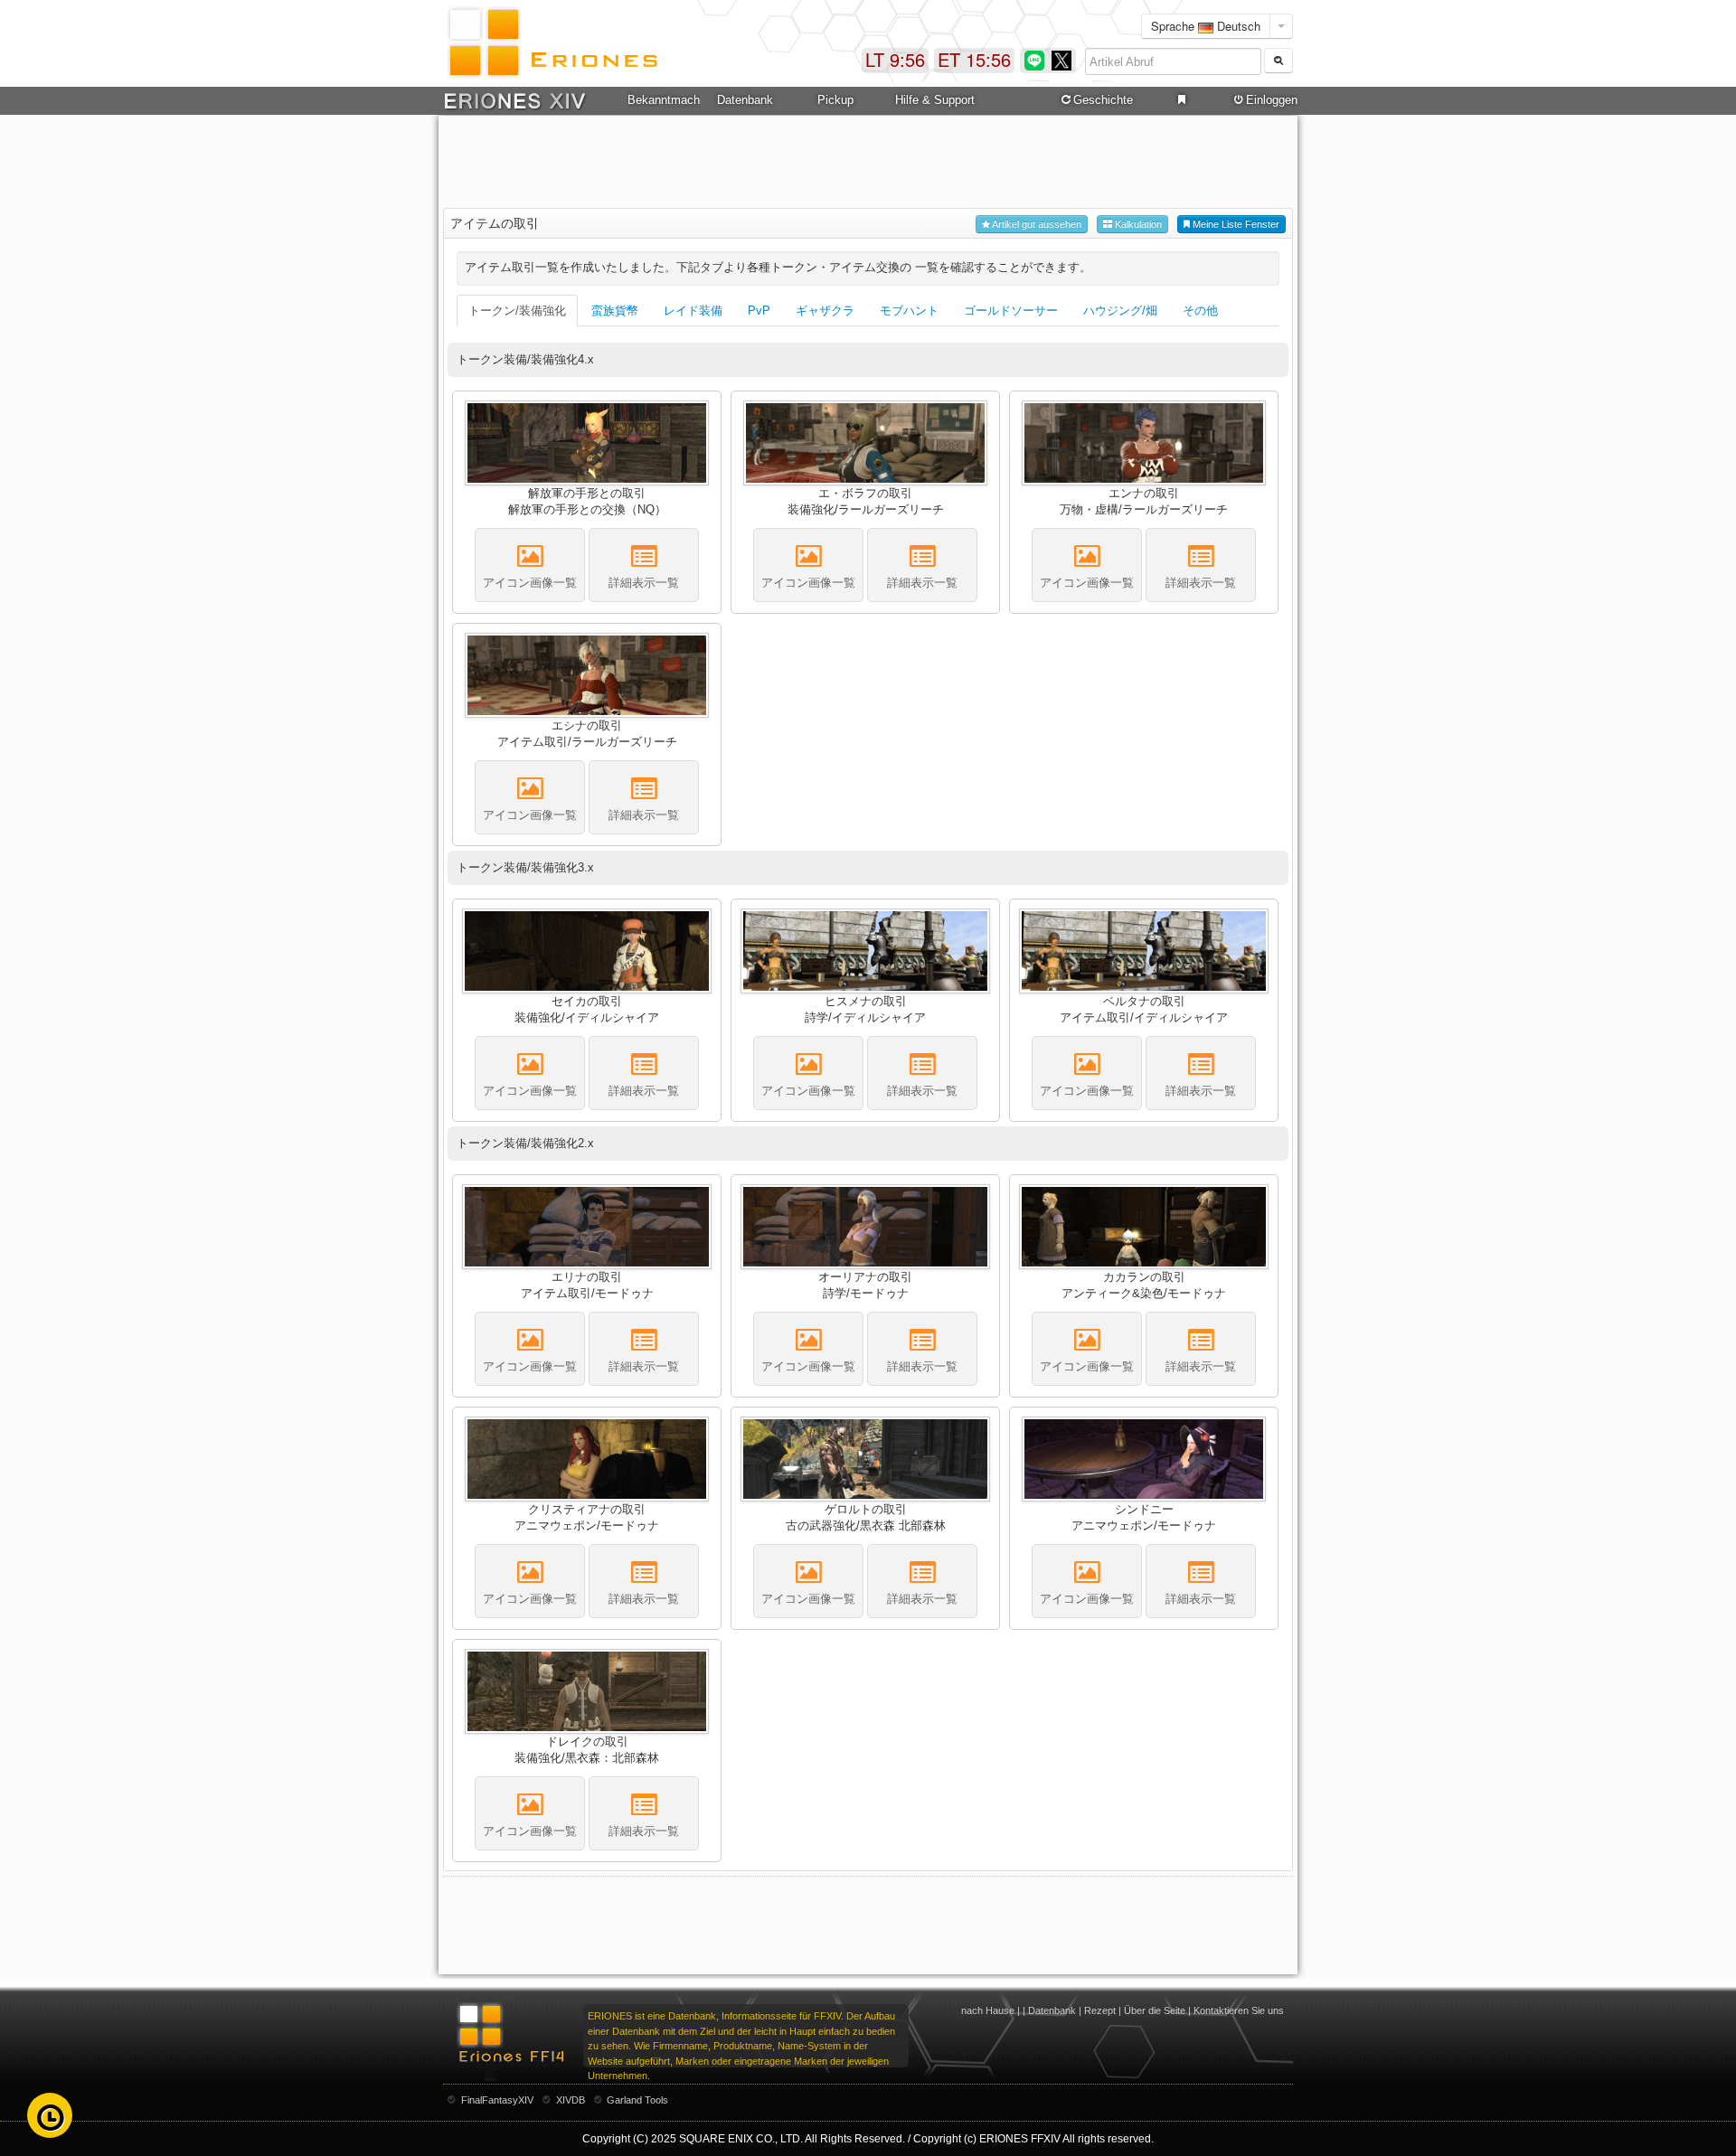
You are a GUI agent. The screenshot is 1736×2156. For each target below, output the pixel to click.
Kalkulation (1137, 224)
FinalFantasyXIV (497, 2100)
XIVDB (571, 2100)
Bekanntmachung (664, 100)
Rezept (1100, 2010)
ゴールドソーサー (1011, 311)
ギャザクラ (825, 311)
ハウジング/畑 (1120, 311)
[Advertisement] (868, 164)
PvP (759, 311)
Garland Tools (637, 2100)
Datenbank (1052, 2010)
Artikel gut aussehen (1036, 224)
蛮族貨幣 (615, 311)
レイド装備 (693, 311)
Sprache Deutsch (1206, 26)
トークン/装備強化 (517, 311)
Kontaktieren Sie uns (1239, 2010)
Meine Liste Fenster (1235, 224)
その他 (1200, 311)
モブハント (909, 311)
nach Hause (988, 2010)
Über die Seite (1155, 2010)
